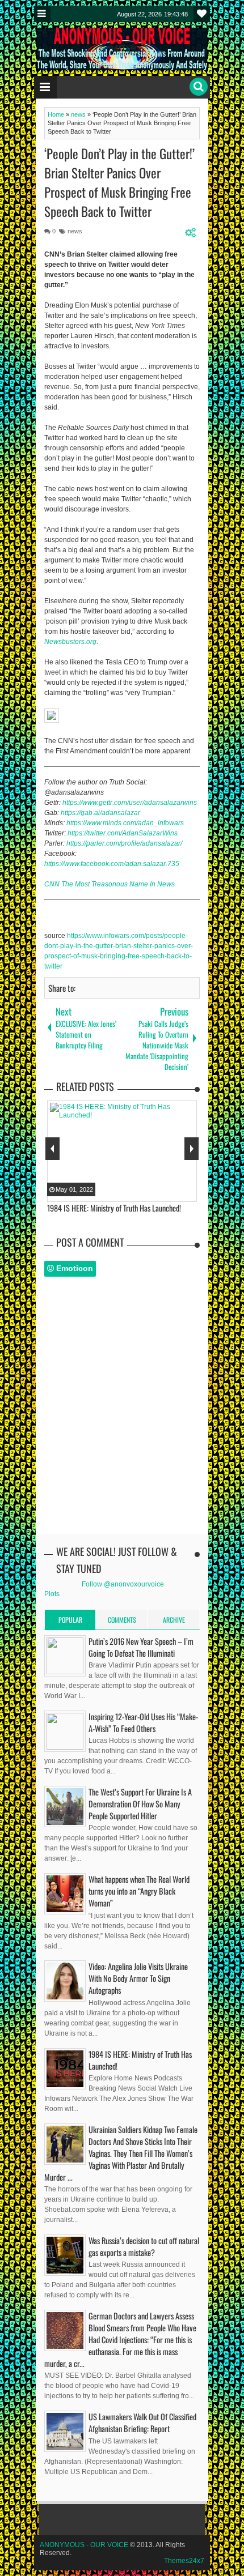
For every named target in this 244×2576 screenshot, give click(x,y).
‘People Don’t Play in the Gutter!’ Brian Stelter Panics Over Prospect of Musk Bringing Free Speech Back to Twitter (119, 182)
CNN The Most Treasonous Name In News (110, 884)
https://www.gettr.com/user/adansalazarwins (130, 803)
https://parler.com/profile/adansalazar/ (124, 843)
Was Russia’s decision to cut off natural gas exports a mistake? (144, 2246)
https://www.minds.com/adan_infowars (125, 823)
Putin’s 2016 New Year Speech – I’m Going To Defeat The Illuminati (141, 1647)
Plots (52, 1594)
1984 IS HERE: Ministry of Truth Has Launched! (140, 2060)
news (75, 231)
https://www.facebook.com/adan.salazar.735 (112, 864)
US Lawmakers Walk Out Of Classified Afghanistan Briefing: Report (142, 2423)
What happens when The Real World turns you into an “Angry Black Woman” (139, 1891)
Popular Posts (70, 1622)
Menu (42, 14)
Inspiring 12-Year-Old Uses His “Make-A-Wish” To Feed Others (143, 1722)
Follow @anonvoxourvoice (123, 1584)
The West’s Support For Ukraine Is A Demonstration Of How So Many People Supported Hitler (140, 1804)
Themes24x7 (184, 2561)
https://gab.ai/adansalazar (100, 813)
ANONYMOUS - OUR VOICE (84, 2545)
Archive (174, 1620)
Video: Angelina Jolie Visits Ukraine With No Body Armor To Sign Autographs (138, 1978)
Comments (122, 1620)
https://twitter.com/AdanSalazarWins (123, 833)
